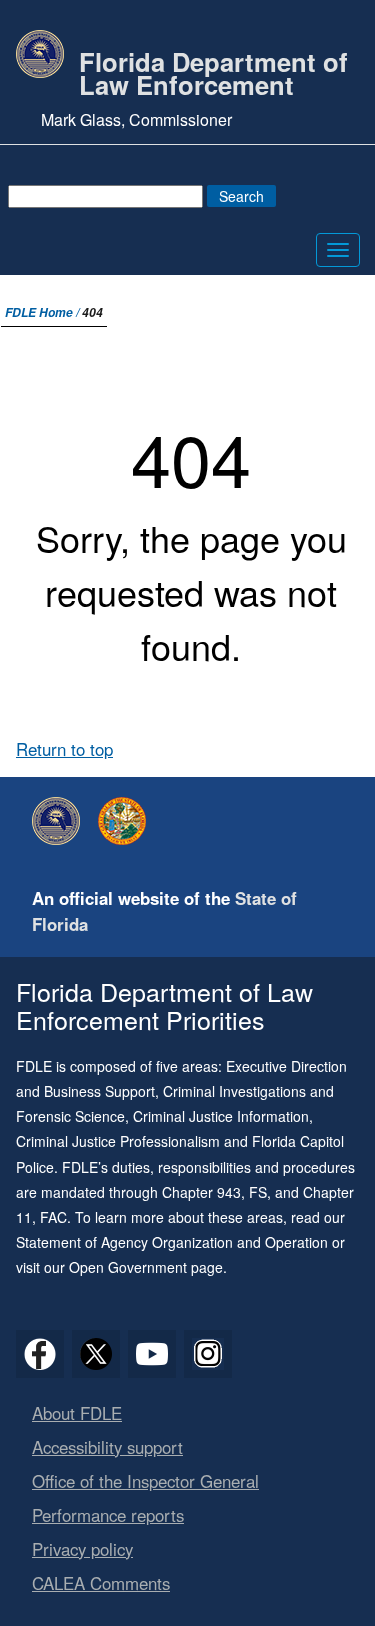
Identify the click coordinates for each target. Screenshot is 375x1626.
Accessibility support (107, 1447)
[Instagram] (208, 1354)
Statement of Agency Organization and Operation (172, 1242)
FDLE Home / (43, 312)
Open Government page (146, 1267)
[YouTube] (152, 1354)
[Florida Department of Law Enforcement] (61, 821)
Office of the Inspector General (145, 1481)
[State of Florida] (127, 821)
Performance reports (108, 1515)
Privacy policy (82, 1549)
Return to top (64, 749)
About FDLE (77, 1413)
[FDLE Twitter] (96, 1354)
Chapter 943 (201, 1192)
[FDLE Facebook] (40, 1354)
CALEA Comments (101, 1583)
